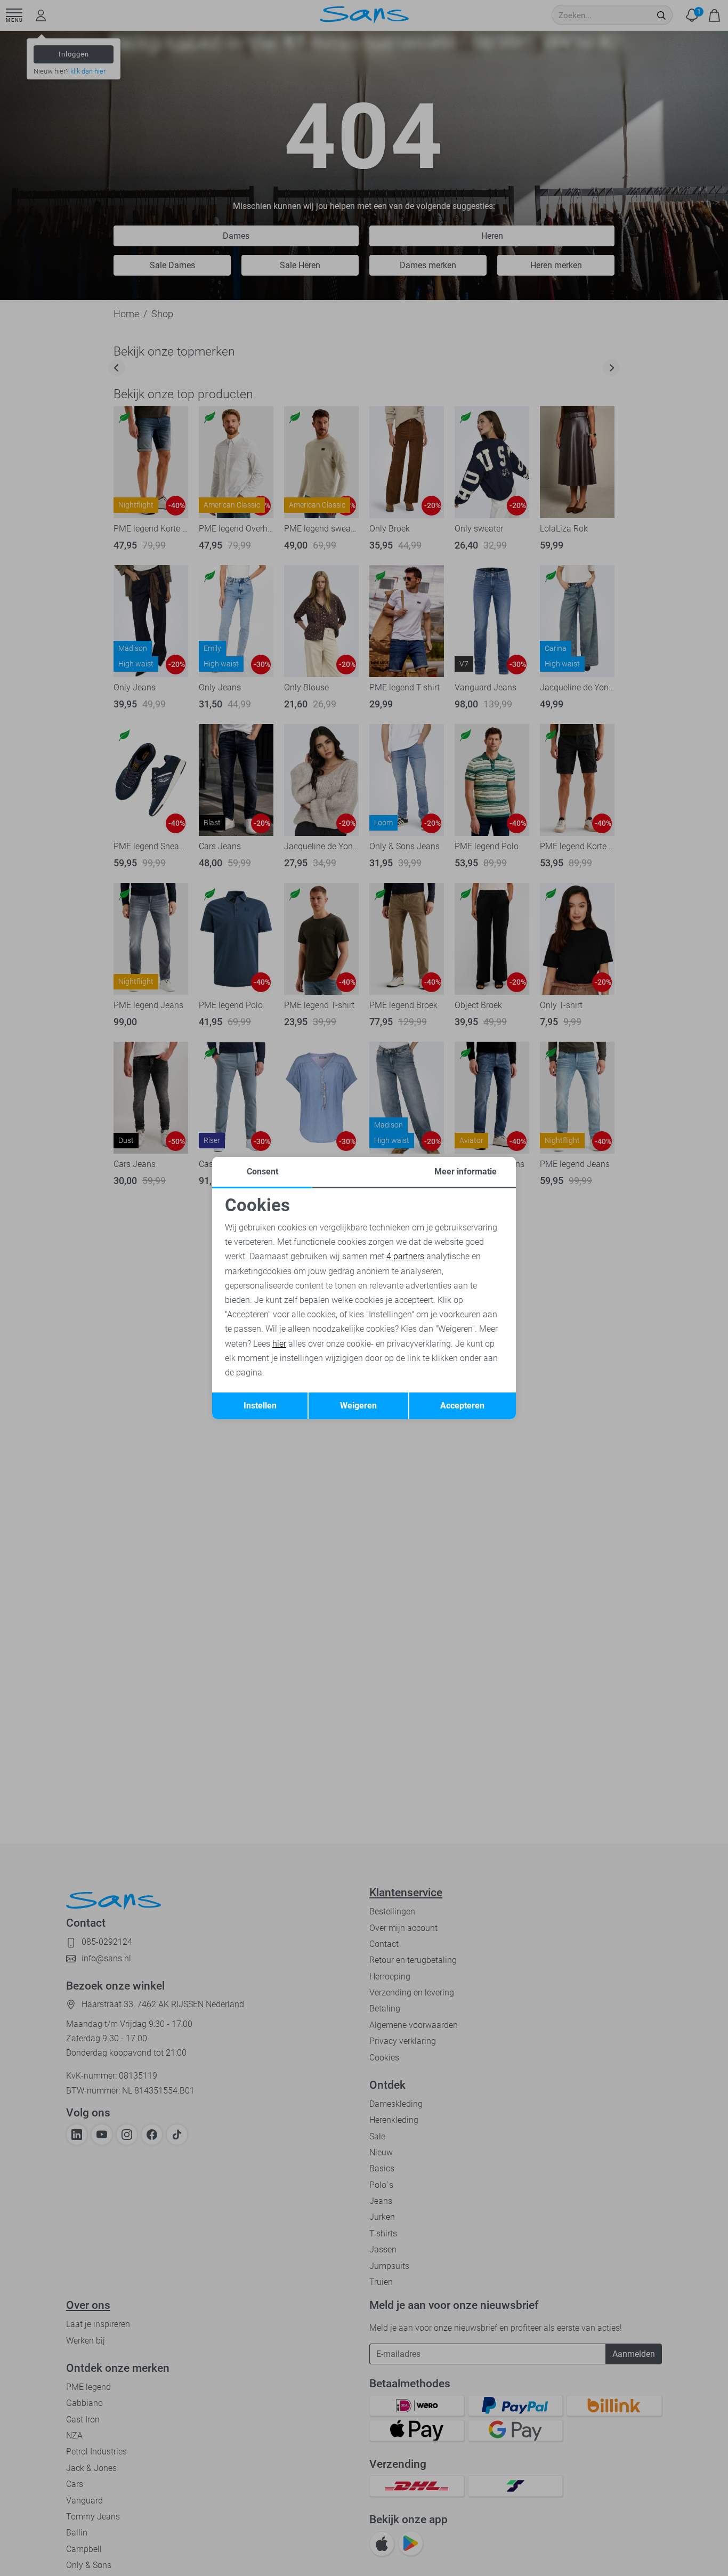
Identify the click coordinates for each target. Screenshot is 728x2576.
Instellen (260, 1406)
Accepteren (462, 1406)
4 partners (405, 1256)
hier (279, 1344)
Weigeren (358, 1406)
